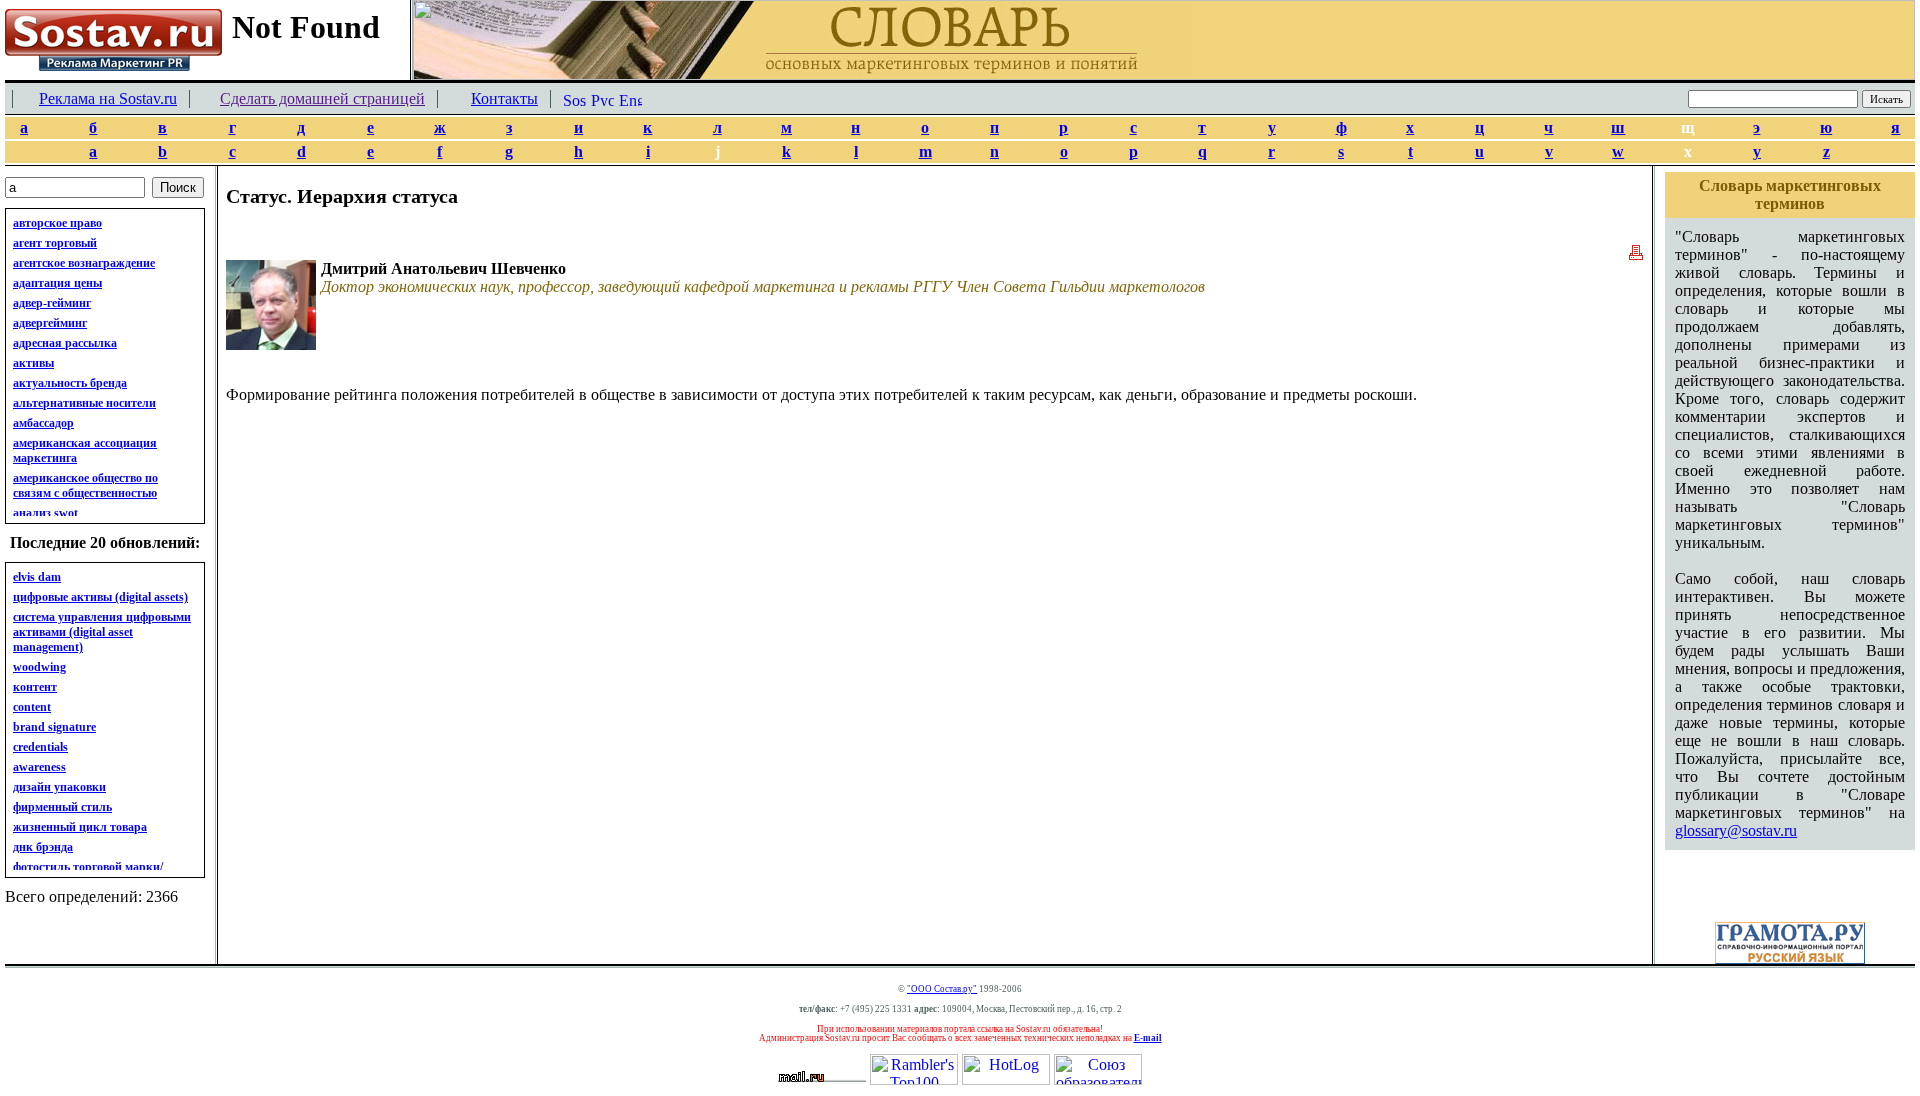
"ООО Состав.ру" (942, 989)
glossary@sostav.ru (1736, 830)
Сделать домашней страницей (322, 98)
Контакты (504, 98)
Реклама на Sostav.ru (108, 98)
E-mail (1148, 1038)
